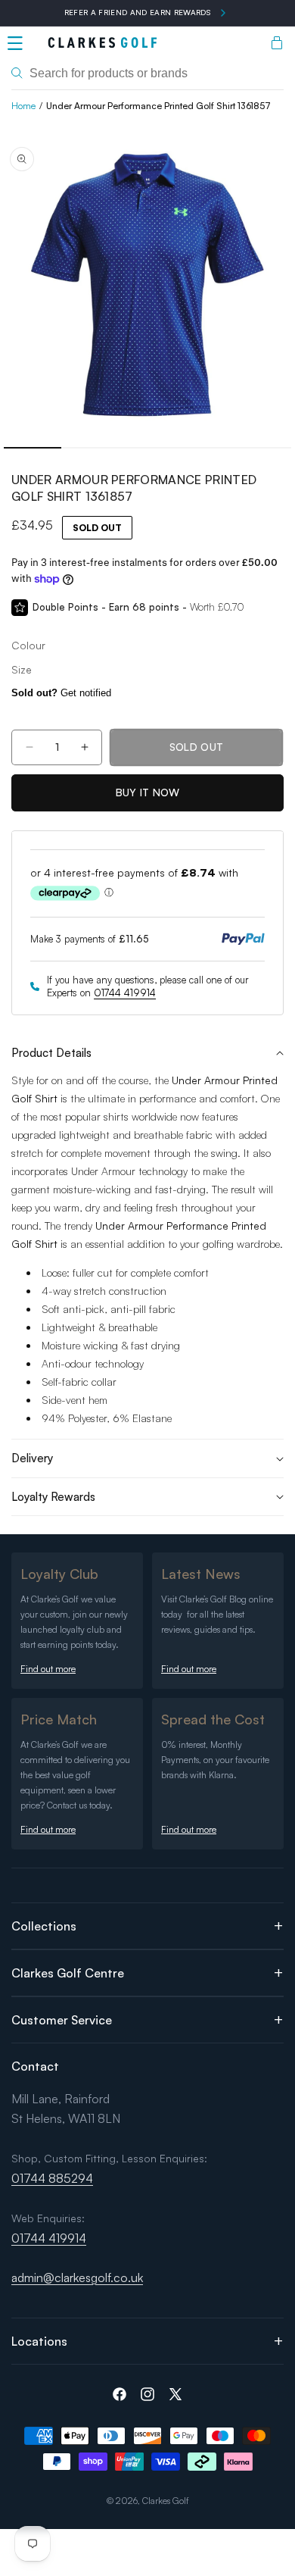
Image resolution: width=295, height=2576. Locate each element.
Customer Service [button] (62, 2020)
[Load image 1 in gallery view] (33, 448)
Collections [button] (44, 1926)
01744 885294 (52, 2178)
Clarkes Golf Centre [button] (68, 1973)
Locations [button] (39, 2341)
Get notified (61, 693)
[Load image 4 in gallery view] (205, 448)
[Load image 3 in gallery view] (147, 448)
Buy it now (148, 792)
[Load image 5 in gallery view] (262, 448)
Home (23, 106)
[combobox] (147, 73)
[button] (15, 43)
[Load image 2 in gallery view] (90, 448)
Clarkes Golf (166, 2501)
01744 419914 (125, 993)
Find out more (48, 1669)
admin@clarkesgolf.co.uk (77, 2277)
